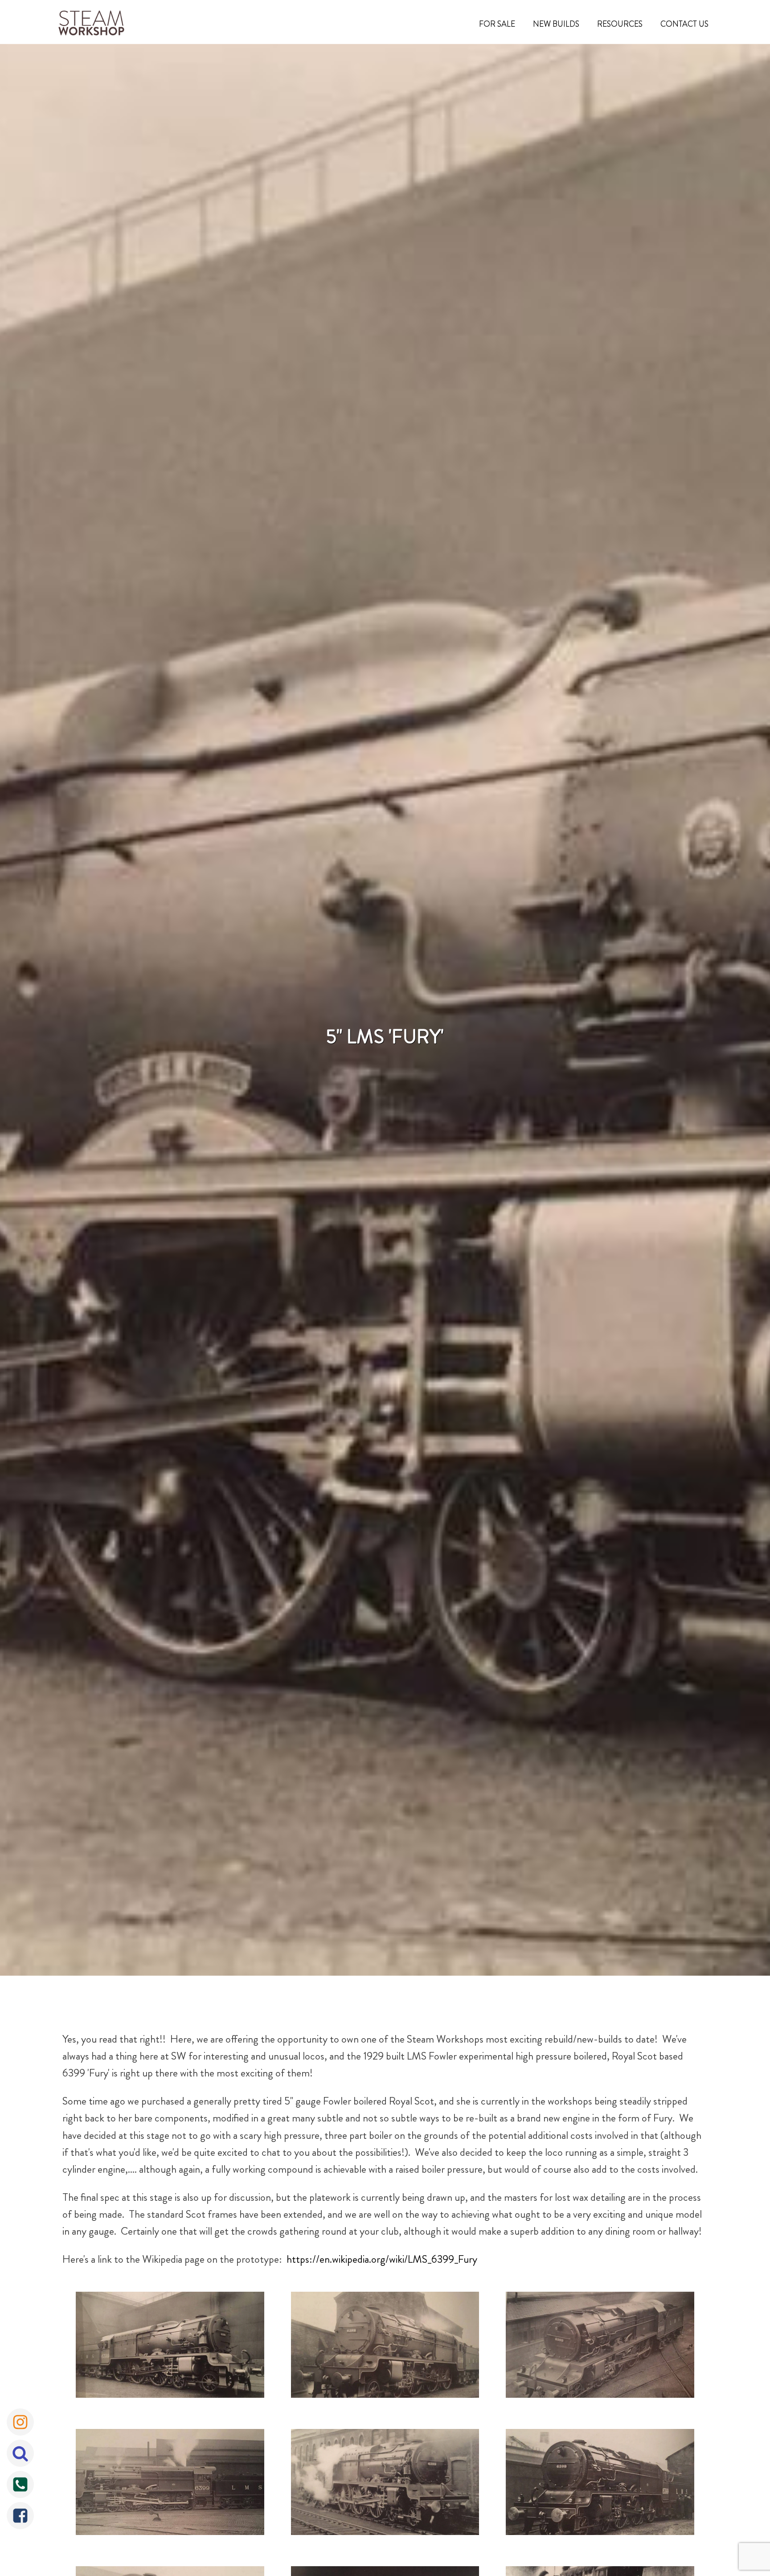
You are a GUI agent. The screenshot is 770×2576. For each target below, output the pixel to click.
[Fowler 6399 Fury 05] (600, 2484)
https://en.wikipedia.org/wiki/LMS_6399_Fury (382, 2259)
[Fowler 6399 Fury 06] (170, 2484)
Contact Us (684, 24)
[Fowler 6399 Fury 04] (385, 2484)
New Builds (556, 24)
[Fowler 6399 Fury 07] (600, 2347)
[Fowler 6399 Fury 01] (170, 2347)
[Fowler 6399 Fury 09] (385, 2347)
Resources (620, 24)
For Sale (497, 24)
